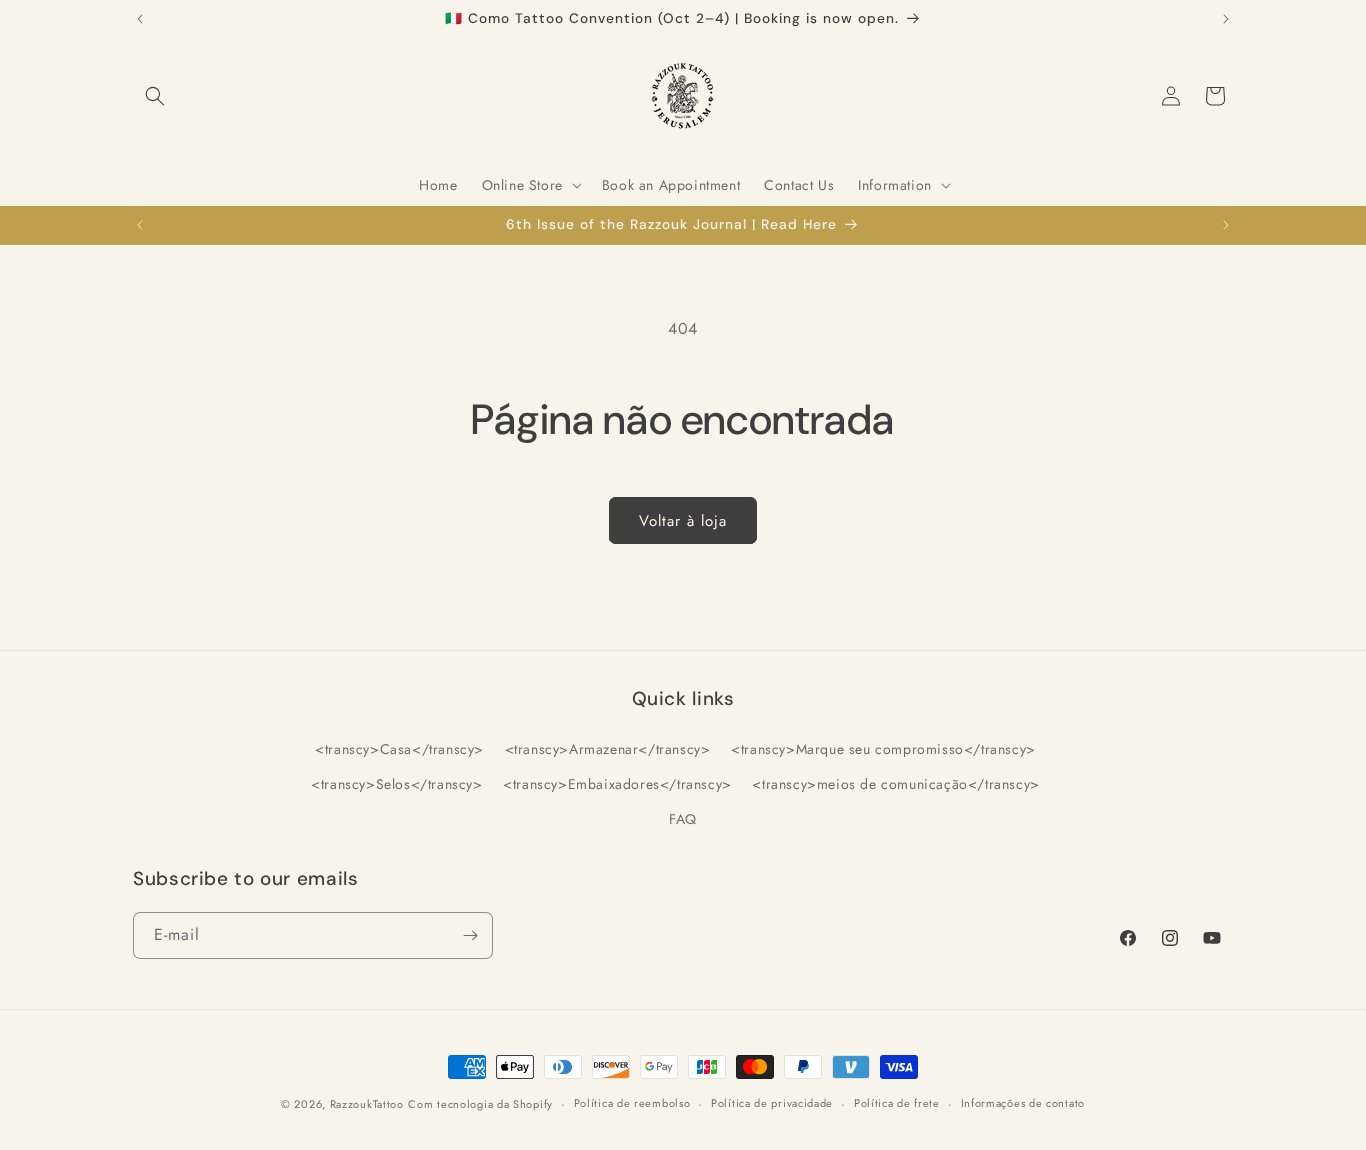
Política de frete (897, 1103)
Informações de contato (1023, 1103)
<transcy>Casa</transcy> (399, 749)
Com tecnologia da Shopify (480, 1104)
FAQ (683, 819)
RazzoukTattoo (367, 1104)
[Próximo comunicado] (1226, 19)
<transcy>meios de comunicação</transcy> (895, 784)
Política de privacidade (772, 1103)
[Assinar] (470, 935)
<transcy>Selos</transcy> (396, 784)
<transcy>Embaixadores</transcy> (617, 784)
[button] (155, 96)
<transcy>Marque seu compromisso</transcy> (883, 749)
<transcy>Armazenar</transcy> (608, 749)
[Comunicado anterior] (140, 19)
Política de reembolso (632, 1103)
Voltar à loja (683, 521)
